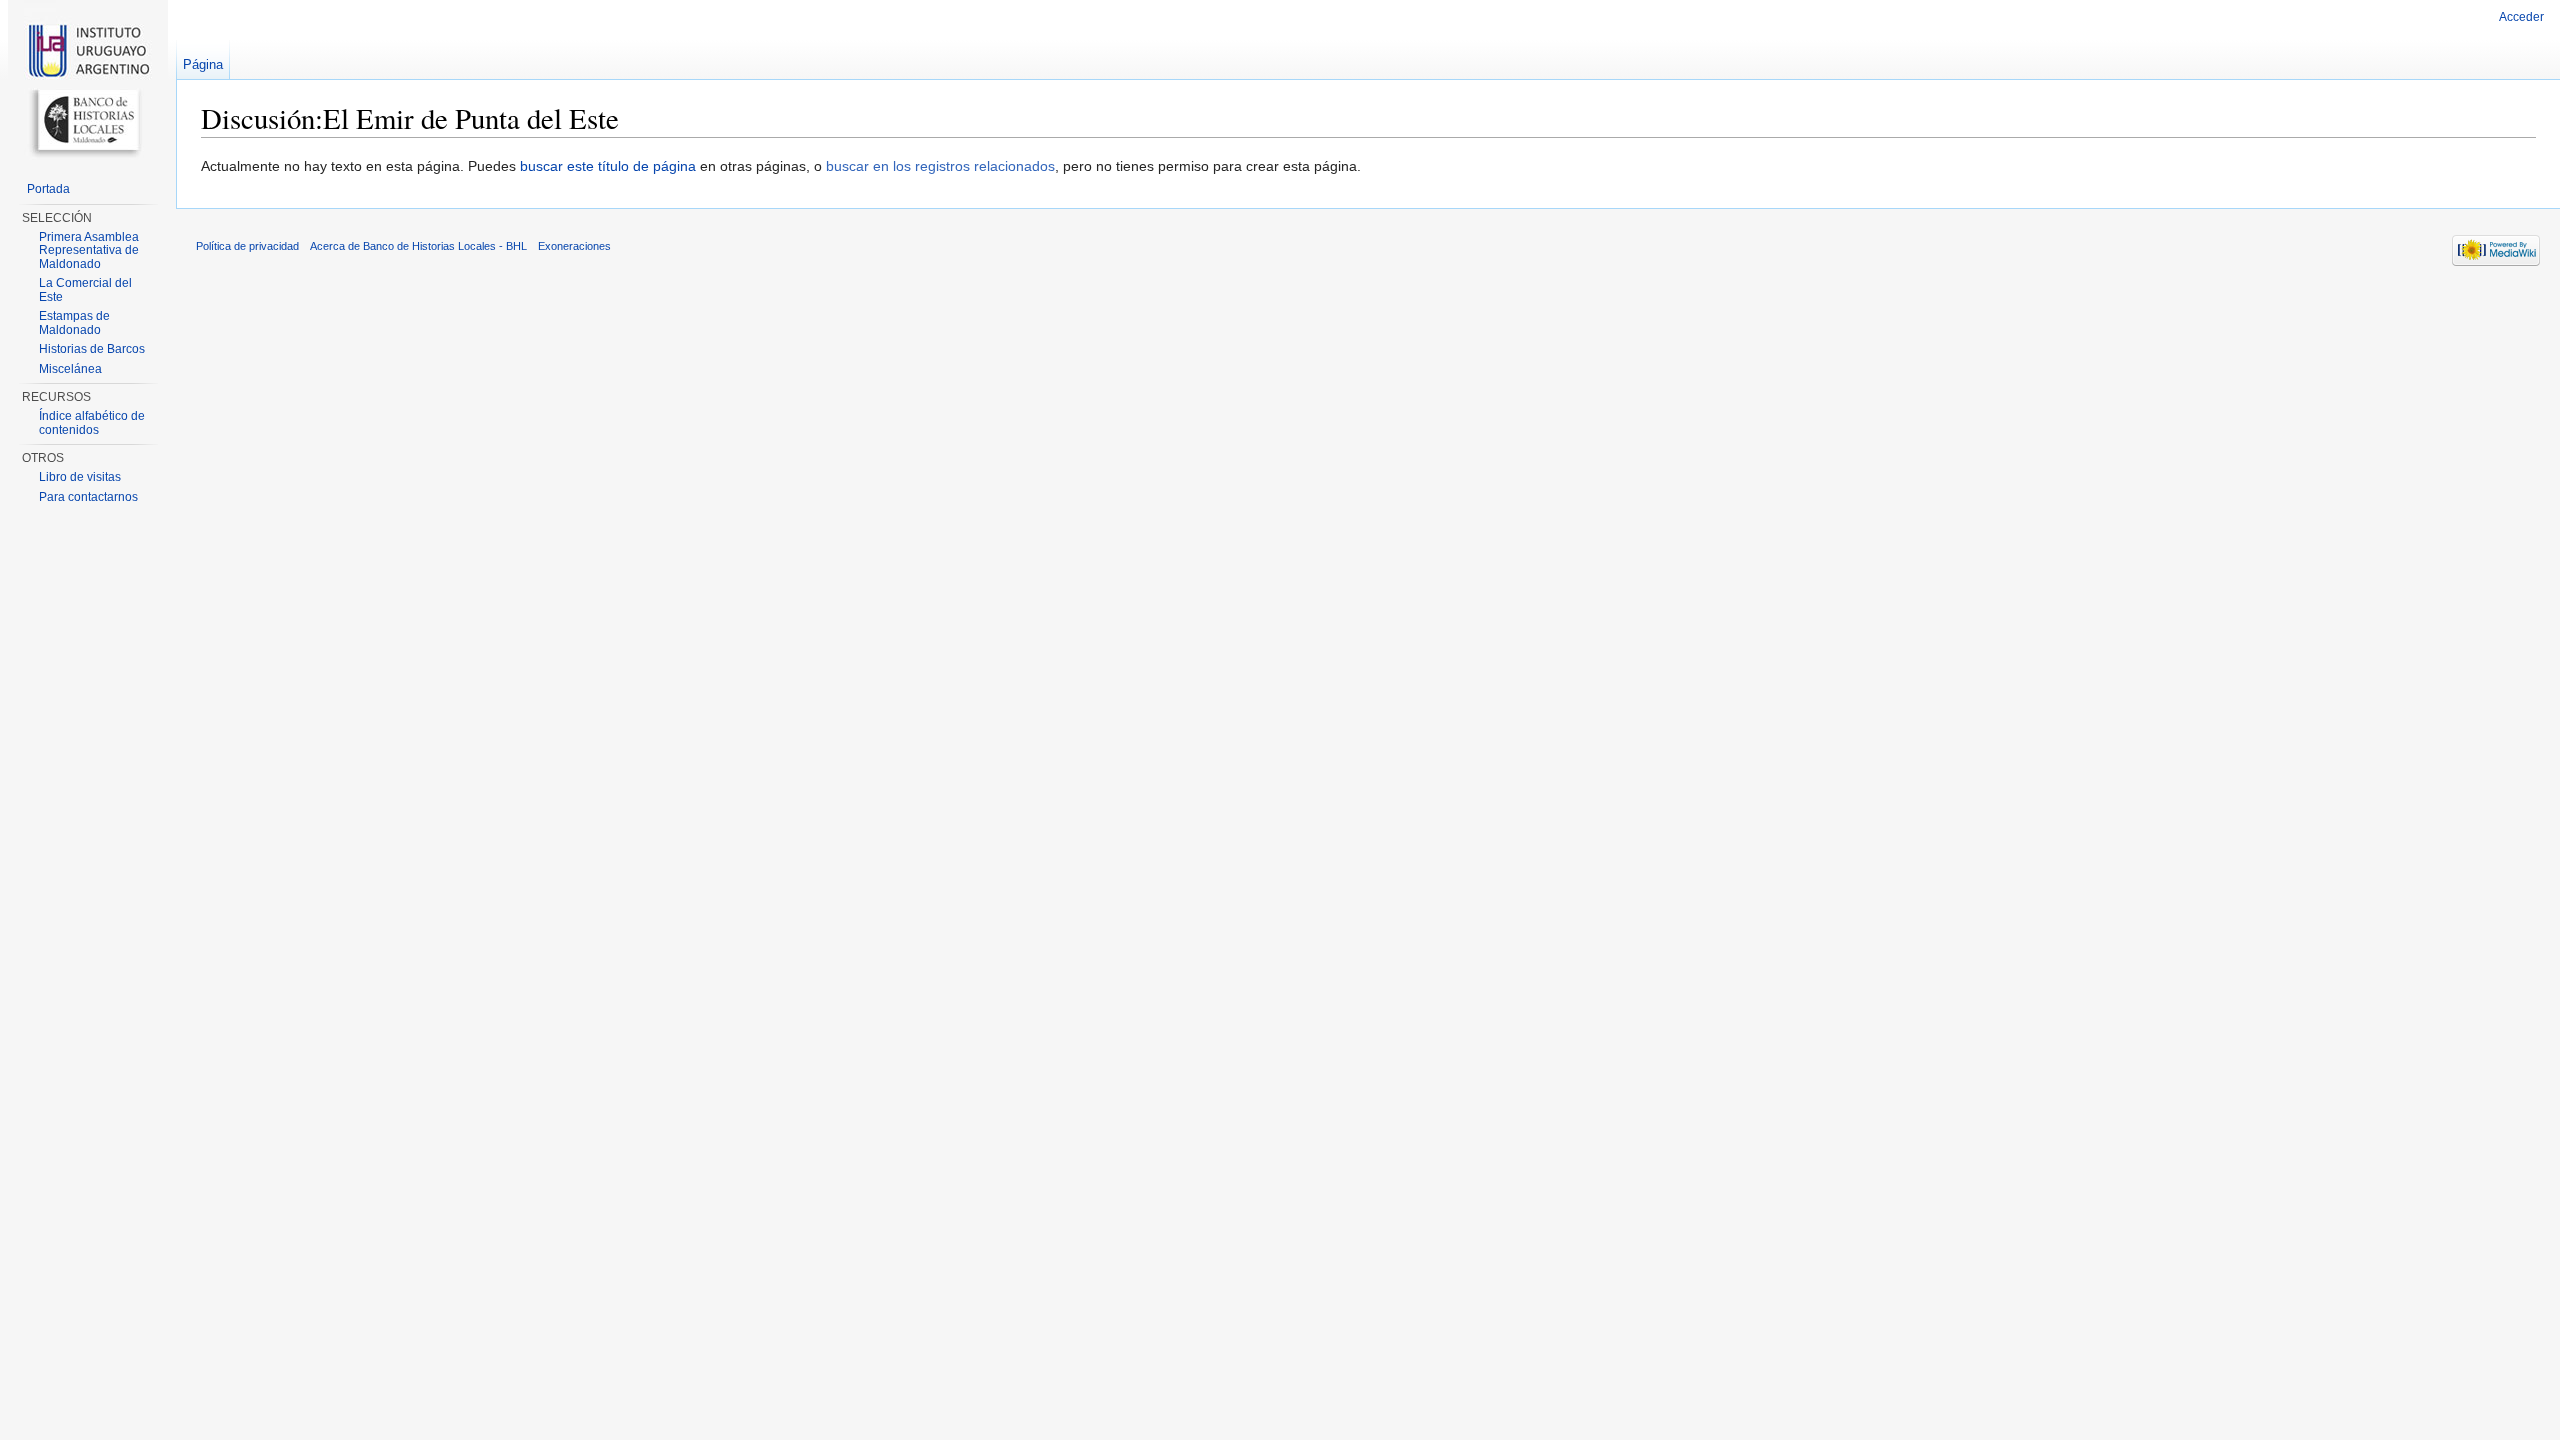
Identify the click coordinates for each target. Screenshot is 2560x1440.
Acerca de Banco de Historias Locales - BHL (418, 246)
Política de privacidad (247, 246)
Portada (48, 189)
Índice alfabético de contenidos (92, 423)
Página (203, 64)
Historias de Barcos (92, 349)
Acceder (2521, 17)
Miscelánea (70, 369)
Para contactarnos (88, 497)
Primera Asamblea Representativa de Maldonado (89, 250)
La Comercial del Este (85, 290)
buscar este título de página (608, 166)
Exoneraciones (574, 246)
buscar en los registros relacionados (940, 166)
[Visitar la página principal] (88, 80)
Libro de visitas (80, 477)
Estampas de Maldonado (74, 323)
